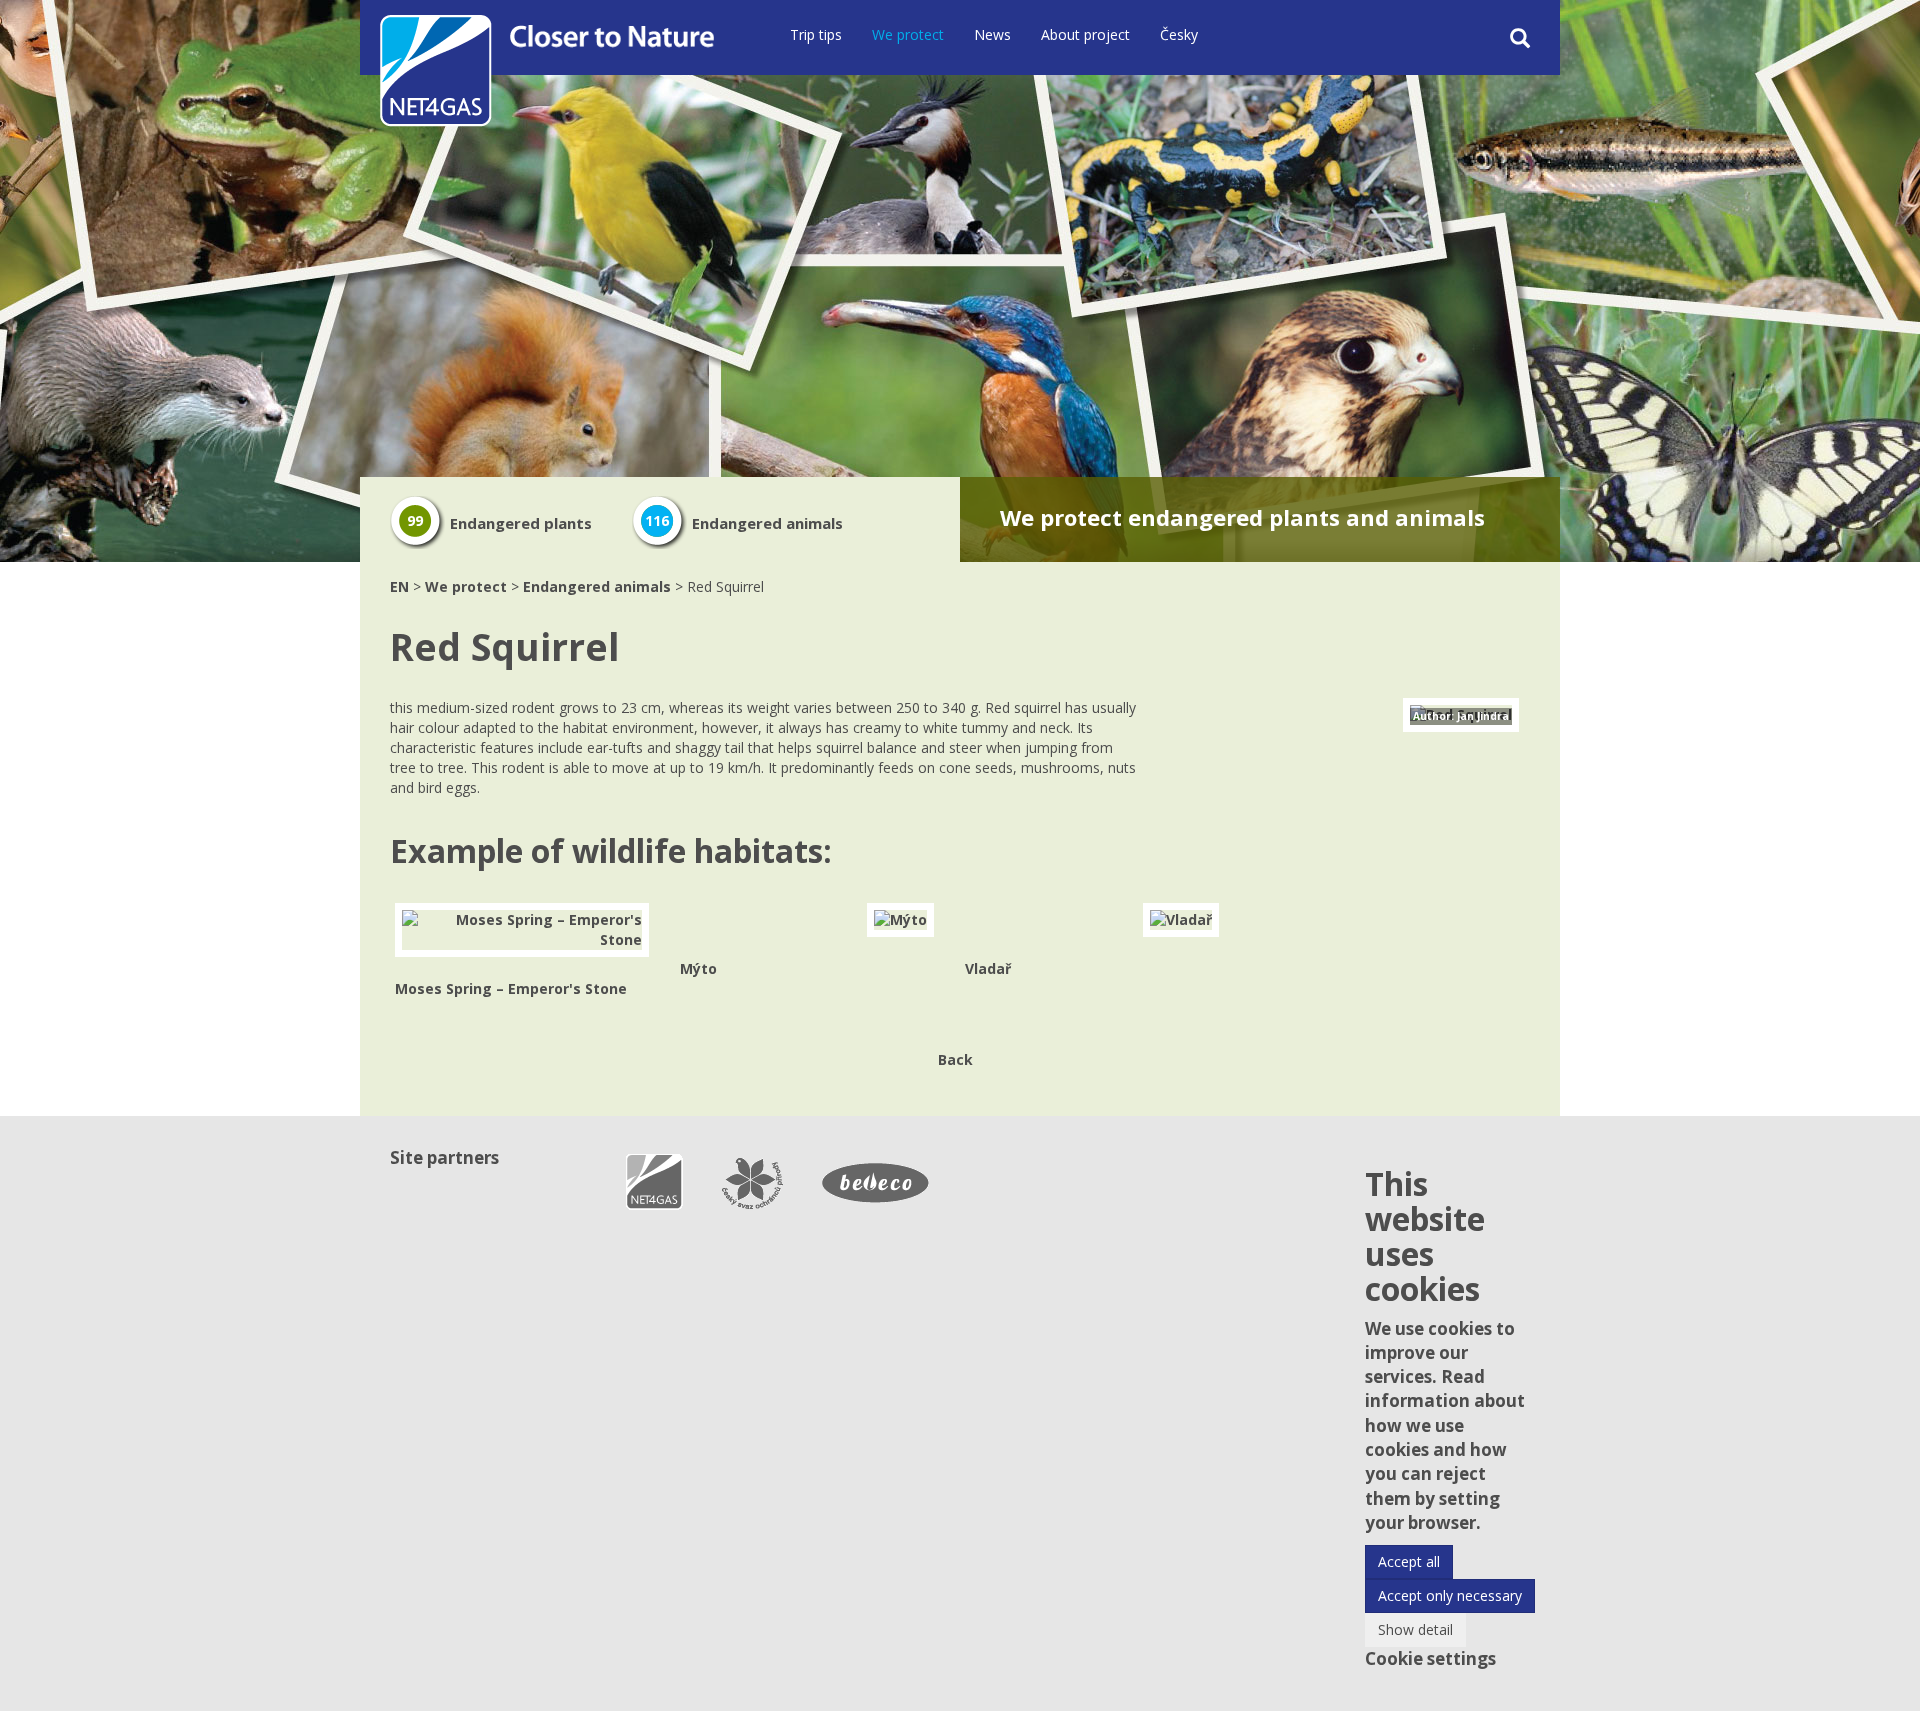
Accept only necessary (1450, 1595)
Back (955, 1059)
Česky (1179, 34)
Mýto (698, 968)
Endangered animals (744, 523)
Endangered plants (499, 523)
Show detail (1415, 1629)
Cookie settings (1430, 1658)
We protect (908, 34)
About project (1085, 34)
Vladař (988, 968)
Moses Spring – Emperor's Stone (511, 988)
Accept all (1409, 1561)
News (992, 34)
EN (399, 586)
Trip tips (816, 34)
